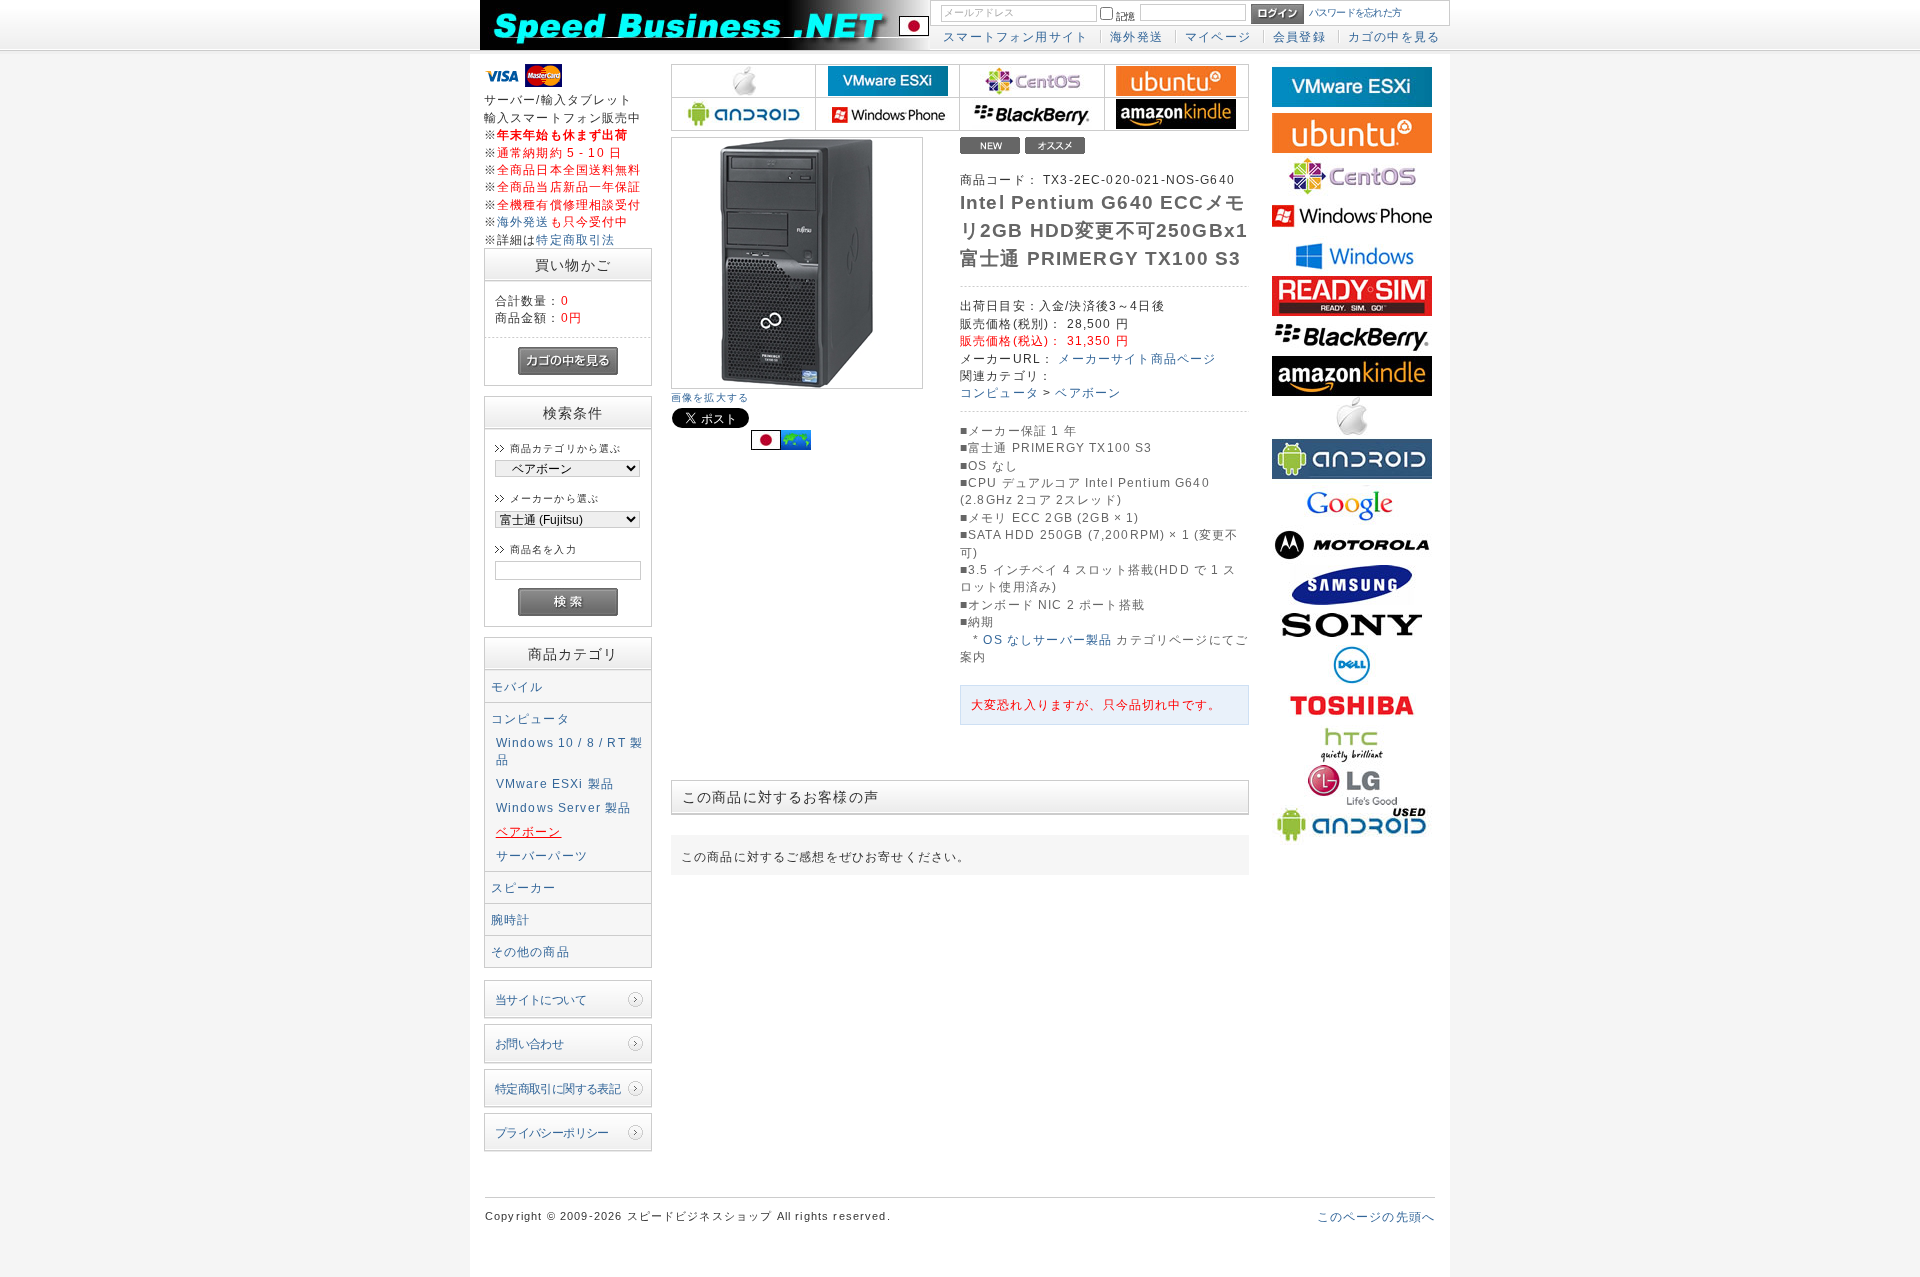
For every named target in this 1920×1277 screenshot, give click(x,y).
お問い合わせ (529, 1043)
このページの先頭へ (1376, 1216)
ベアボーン (529, 831)
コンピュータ (530, 718)
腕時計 (510, 919)
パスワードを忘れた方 (1355, 12)
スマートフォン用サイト (1015, 36)
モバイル (517, 686)
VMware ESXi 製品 (555, 783)
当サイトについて (540, 999)
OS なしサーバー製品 (1047, 639)
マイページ (1218, 36)
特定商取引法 (575, 239)
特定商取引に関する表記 (558, 1088)
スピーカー (524, 887)
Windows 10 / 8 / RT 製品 (569, 751)
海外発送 (1136, 36)
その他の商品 (530, 951)
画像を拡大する (710, 397)
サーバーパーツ (542, 855)
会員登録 (1299, 36)
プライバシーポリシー (552, 1132)
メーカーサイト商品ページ (1137, 358)
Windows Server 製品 (564, 807)
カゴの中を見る (1394, 36)
